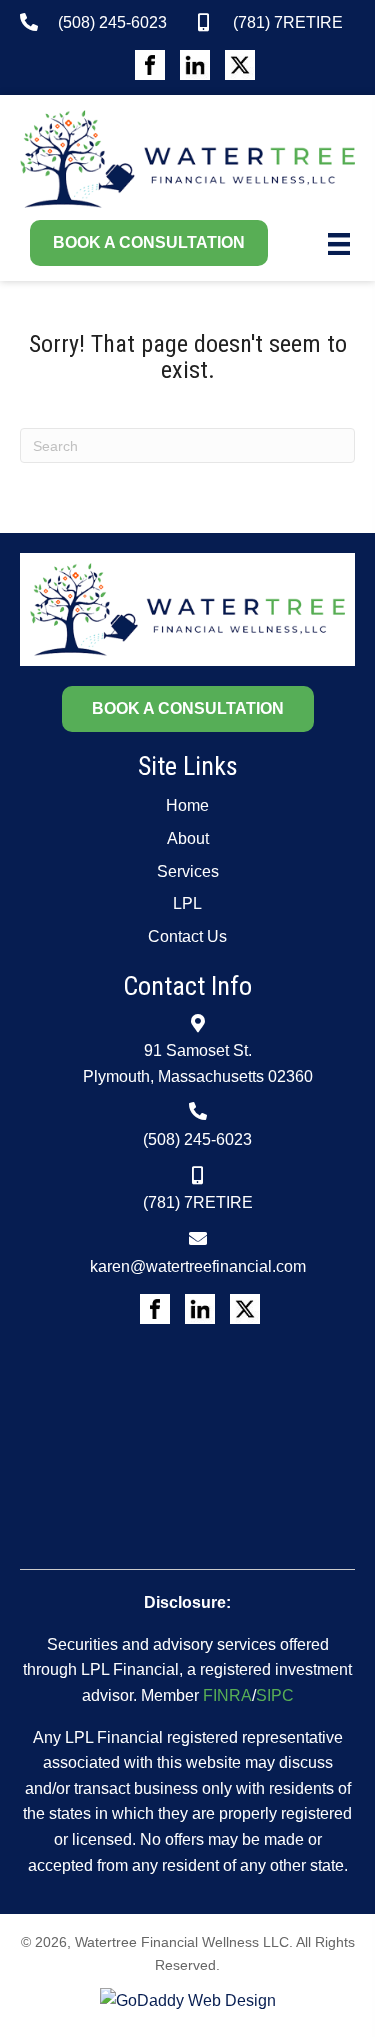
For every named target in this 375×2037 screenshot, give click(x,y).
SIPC (275, 1695)
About (188, 838)
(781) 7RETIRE (288, 22)
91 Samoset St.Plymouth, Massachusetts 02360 (198, 1063)
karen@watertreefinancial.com (198, 1266)
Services (188, 871)
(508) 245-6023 (112, 22)
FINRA (227, 1695)
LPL (187, 903)
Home (187, 805)
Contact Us (187, 936)
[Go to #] (150, 65)
